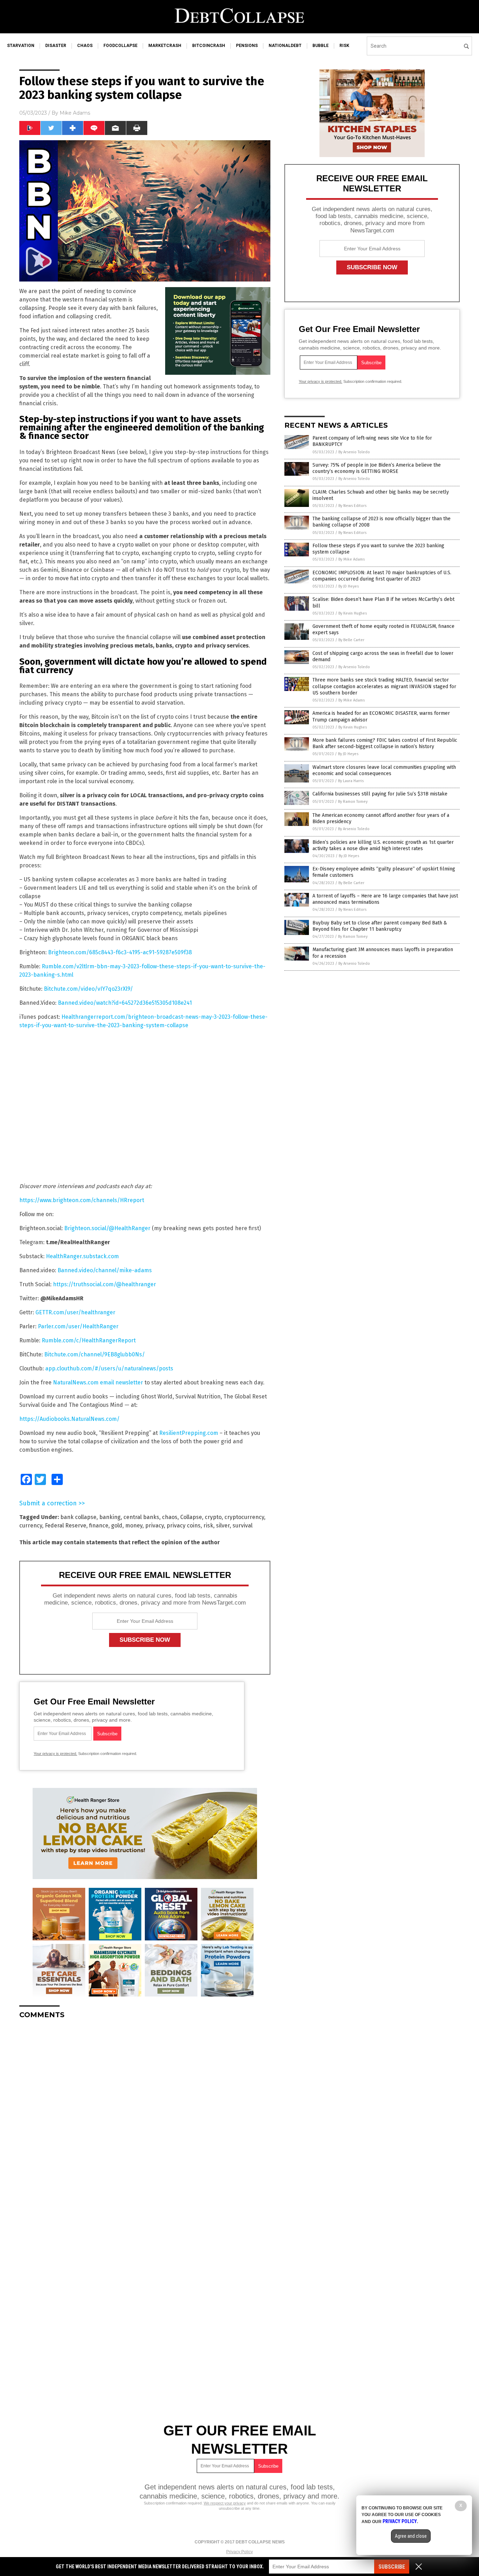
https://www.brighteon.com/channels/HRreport (82, 1200)
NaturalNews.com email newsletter (98, 1382)
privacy (154, 1526)
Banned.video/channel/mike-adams (105, 1270)
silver (223, 1526)
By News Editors (352, 506)
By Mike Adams (352, 559)
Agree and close (411, 2536)
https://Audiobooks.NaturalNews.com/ (69, 1419)
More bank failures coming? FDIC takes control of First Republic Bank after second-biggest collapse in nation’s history (385, 743)
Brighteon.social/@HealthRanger (107, 1228)
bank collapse (78, 1517)
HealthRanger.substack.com (82, 1256)
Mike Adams (75, 113)
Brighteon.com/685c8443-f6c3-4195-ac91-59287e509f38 (120, 952)
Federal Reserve (66, 1526)
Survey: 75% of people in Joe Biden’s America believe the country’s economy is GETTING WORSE (377, 468)
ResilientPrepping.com (189, 1433)
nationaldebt (285, 46)
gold (117, 1526)
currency (31, 1526)
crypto (213, 1517)
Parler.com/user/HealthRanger (78, 1326)
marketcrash (165, 46)
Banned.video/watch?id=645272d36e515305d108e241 (125, 1003)
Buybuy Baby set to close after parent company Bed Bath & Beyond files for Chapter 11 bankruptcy (380, 926)
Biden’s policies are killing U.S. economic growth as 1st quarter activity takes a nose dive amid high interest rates (383, 845)
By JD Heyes (349, 586)
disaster (56, 46)
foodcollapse (120, 46)
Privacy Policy (239, 2552)
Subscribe (392, 2567)
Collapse (191, 1517)
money (134, 1526)
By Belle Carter (351, 640)
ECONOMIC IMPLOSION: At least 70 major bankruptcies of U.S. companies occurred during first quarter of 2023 (382, 576)
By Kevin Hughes (353, 613)
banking (110, 1517)
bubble (321, 46)
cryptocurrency (244, 1517)
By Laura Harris (351, 781)
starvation (21, 46)
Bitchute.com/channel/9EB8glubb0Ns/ (95, 1354)
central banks (141, 1517)
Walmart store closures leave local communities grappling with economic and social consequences (384, 770)
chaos (85, 46)
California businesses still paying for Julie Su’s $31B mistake (380, 794)
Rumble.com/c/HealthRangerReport (89, 1340)
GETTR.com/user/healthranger (75, 1312)
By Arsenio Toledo (354, 452)
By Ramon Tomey (353, 802)
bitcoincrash (209, 46)
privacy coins (184, 1526)
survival (242, 1526)
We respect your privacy (225, 2503)
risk (344, 46)
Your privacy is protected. (55, 1754)
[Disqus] (145, 2112)
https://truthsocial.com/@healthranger (104, 1284)
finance (99, 1526)
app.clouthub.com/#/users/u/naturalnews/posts (109, 1368)
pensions (247, 46)
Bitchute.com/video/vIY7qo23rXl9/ (88, 989)
